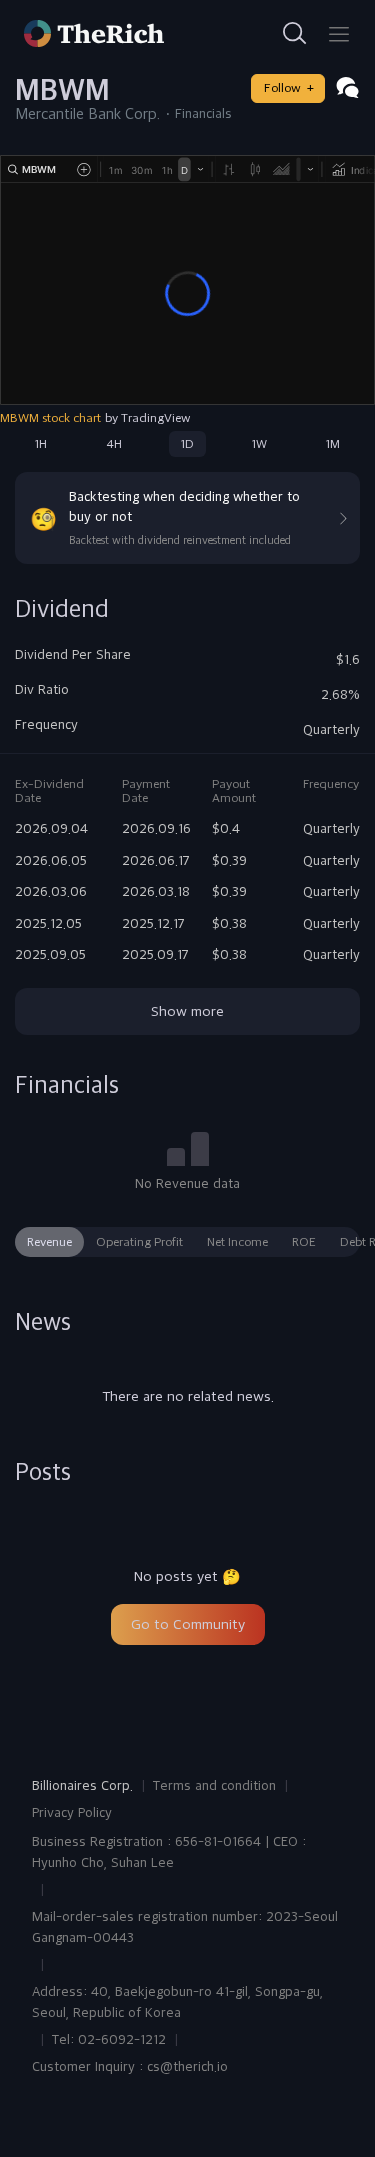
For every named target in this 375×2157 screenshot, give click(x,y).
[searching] (295, 34)
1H (41, 444)
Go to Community (188, 1624)
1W (259, 444)
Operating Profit (139, 1242)
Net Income (237, 1242)
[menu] (339, 34)
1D (187, 444)
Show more (187, 1011)
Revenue (49, 1242)
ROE (304, 1242)
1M (333, 444)
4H (114, 444)
